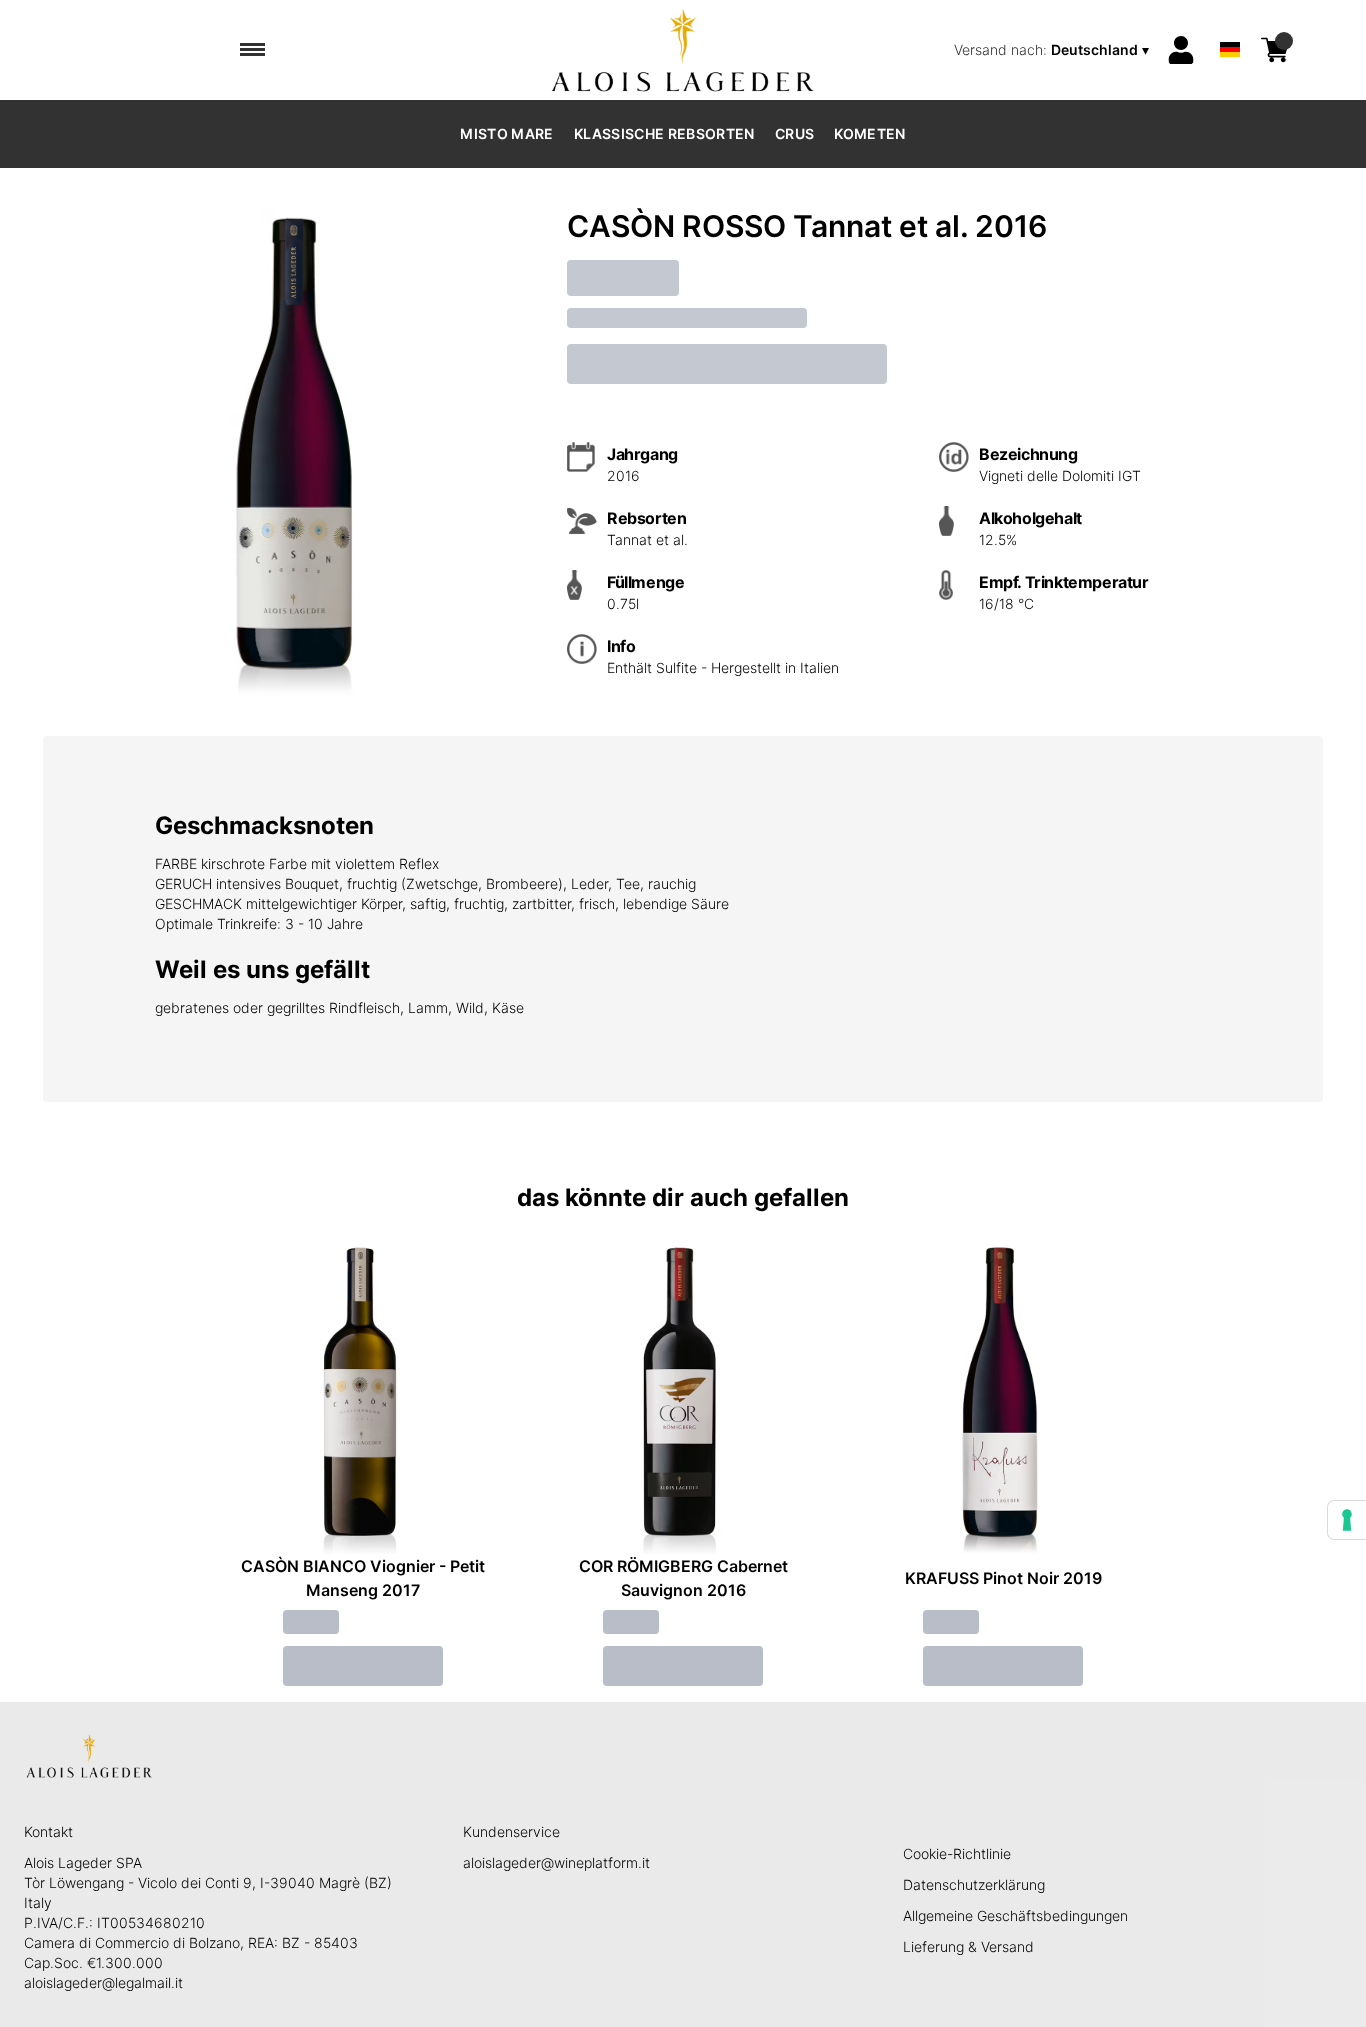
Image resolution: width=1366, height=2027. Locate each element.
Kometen (869, 133)
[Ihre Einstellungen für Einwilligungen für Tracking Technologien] (1347, 1520)
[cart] (1275, 50)
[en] (1230, 23)
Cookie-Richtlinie (957, 1853)
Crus (794, 133)
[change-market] (1053, 50)
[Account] (1181, 50)
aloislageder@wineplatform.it (556, 1862)
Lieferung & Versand (968, 1946)
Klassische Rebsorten (664, 133)
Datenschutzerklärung (974, 1884)
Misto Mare (507, 133)
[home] (683, 50)
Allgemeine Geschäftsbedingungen (1015, 1915)
